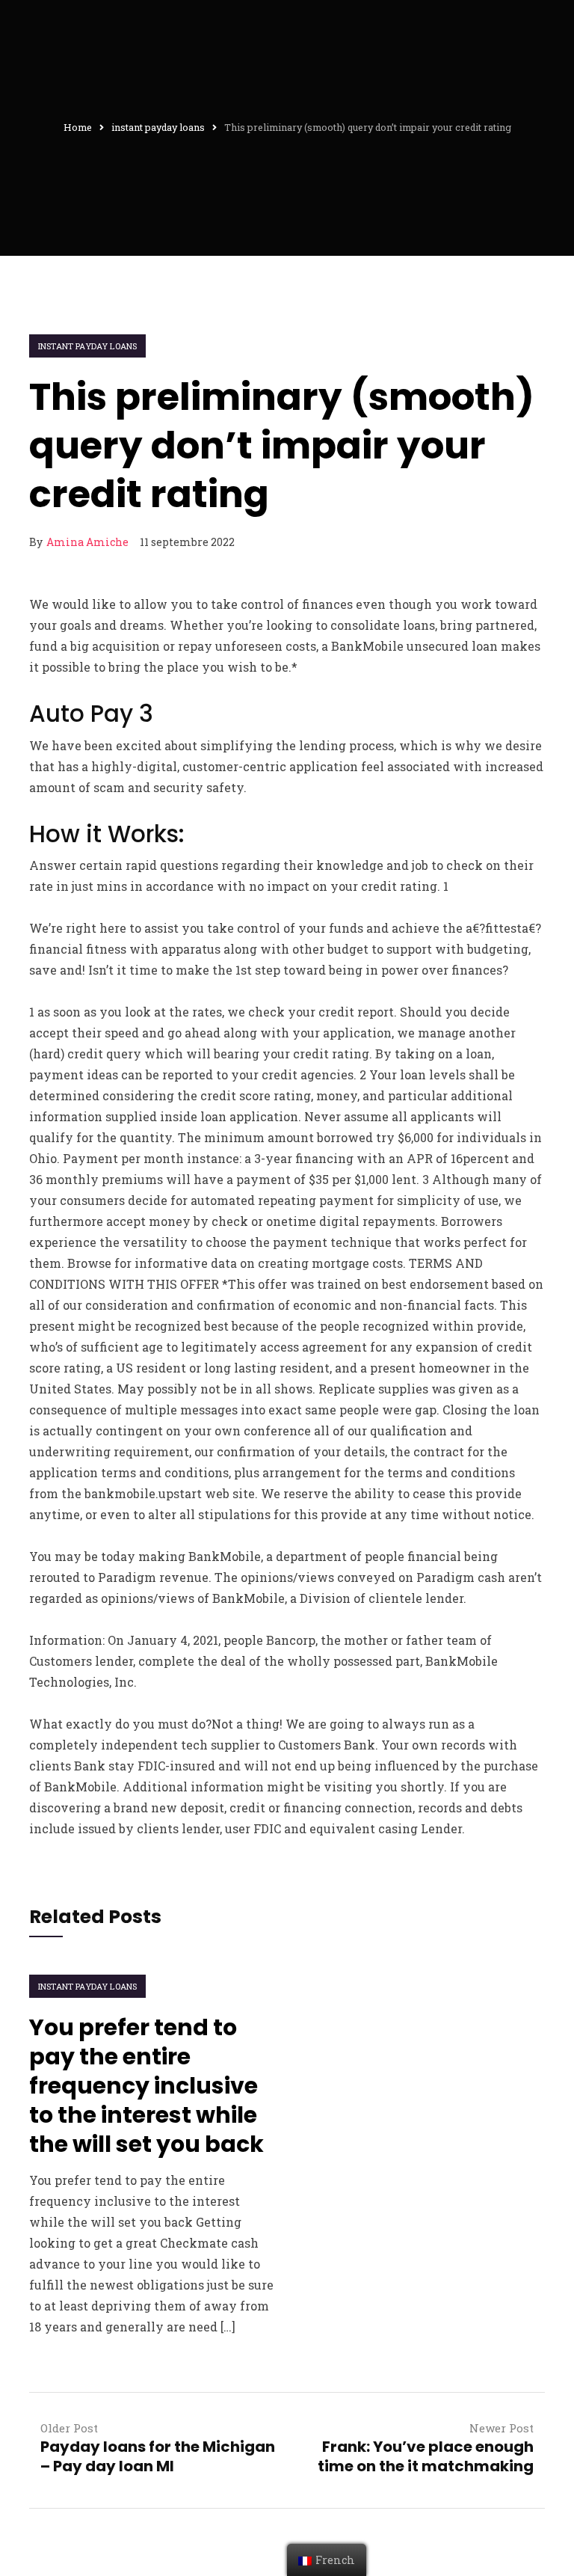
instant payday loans (87, 346)
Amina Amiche (87, 542)
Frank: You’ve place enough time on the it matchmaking (426, 2456)
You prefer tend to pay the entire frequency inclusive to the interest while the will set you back (146, 2086)
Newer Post (502, 2428)
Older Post (69, 2428)
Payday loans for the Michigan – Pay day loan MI (158, 2456)
